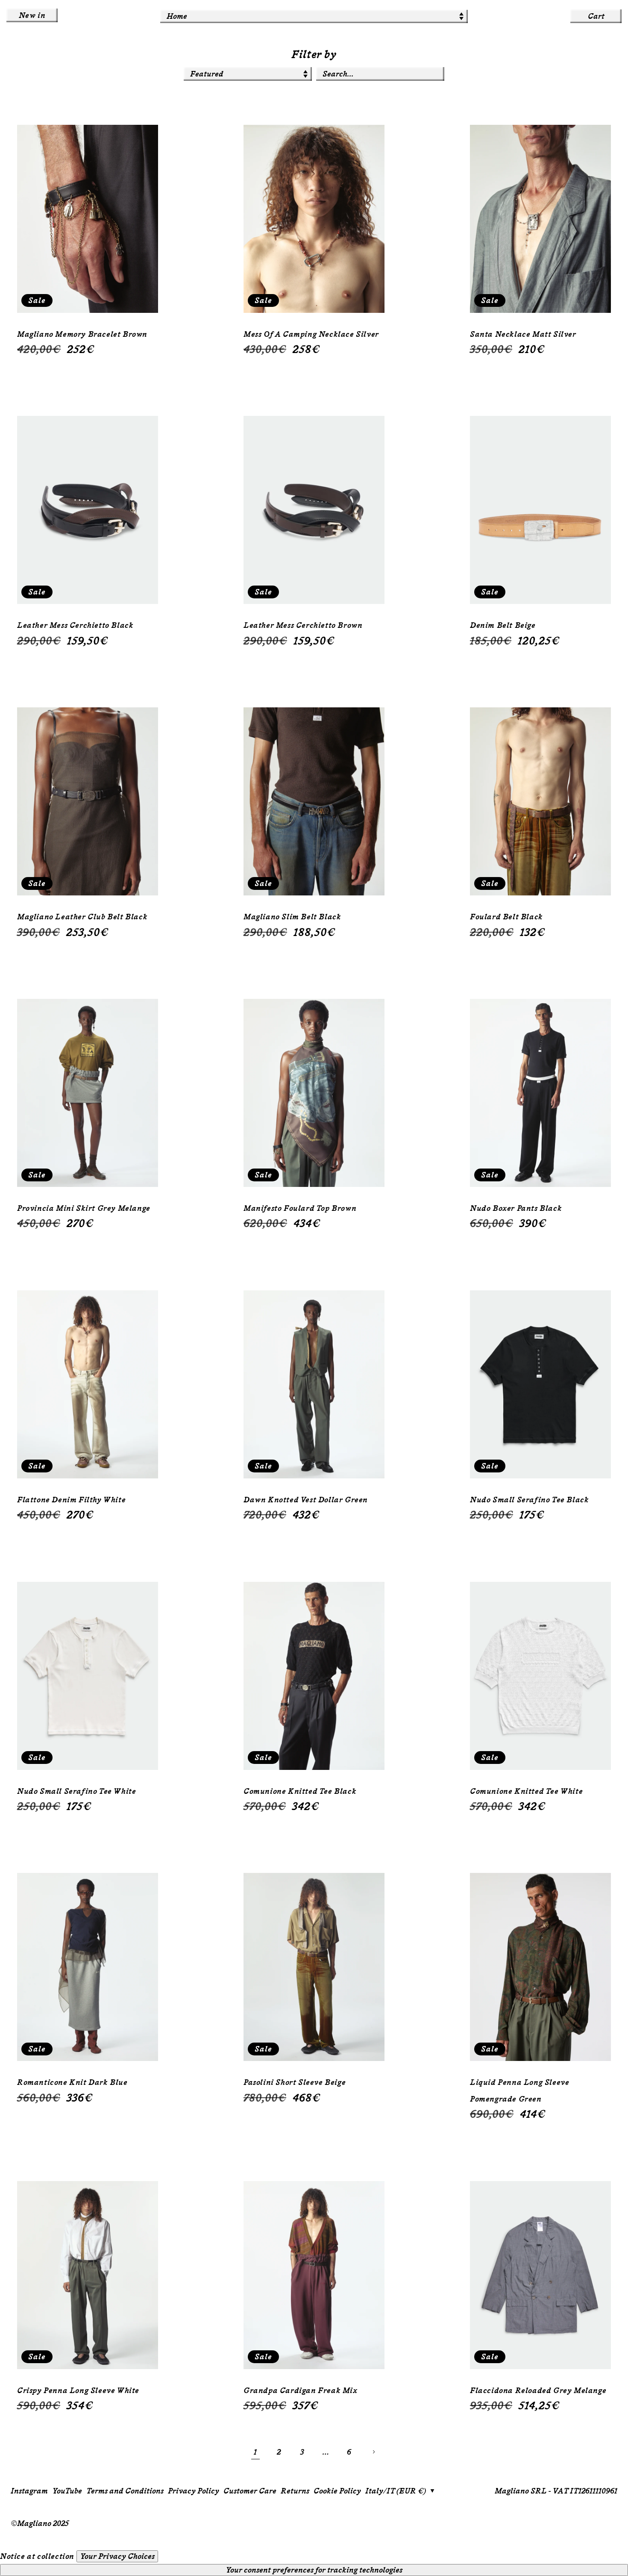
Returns (295, 2491)
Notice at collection (37, 2556)
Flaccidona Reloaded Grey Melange (538, 2391)
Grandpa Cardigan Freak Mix (301, 2391)
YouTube (67, 2491)
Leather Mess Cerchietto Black (75, 625)
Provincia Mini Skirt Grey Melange (84, 1208)
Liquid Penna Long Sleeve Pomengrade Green (519, 2090)
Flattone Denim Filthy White (71, 1500)
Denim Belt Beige (503, 625)
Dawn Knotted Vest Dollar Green (306, 1500)
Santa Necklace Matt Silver (523, 334)
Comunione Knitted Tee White (526, 1791)
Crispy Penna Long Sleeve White (78, 2391)
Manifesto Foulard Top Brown (300, 1208)
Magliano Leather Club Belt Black (82, 917)
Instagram (29, 2491)
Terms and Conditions (125, 2491)
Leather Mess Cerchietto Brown (303, 625)
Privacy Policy (194, 2491)
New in (32, 15)
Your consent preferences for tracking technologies (314, 2570)
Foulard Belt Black (506, 917)
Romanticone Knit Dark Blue (72, 2082)
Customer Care (250, 2491)
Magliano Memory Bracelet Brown (82, 334)
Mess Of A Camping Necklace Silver (311, 334)
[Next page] (373, 2452)
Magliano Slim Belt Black (292, 917)
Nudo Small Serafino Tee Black (529, 1500)
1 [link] (255, 2452)
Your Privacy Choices (117, 2556)
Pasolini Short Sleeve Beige (295, 2082)
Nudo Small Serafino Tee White (76, 1791)
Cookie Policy (337, 2491)
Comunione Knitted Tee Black (300, 1791)
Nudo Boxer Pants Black (516, 1208)
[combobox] (380, 74)
